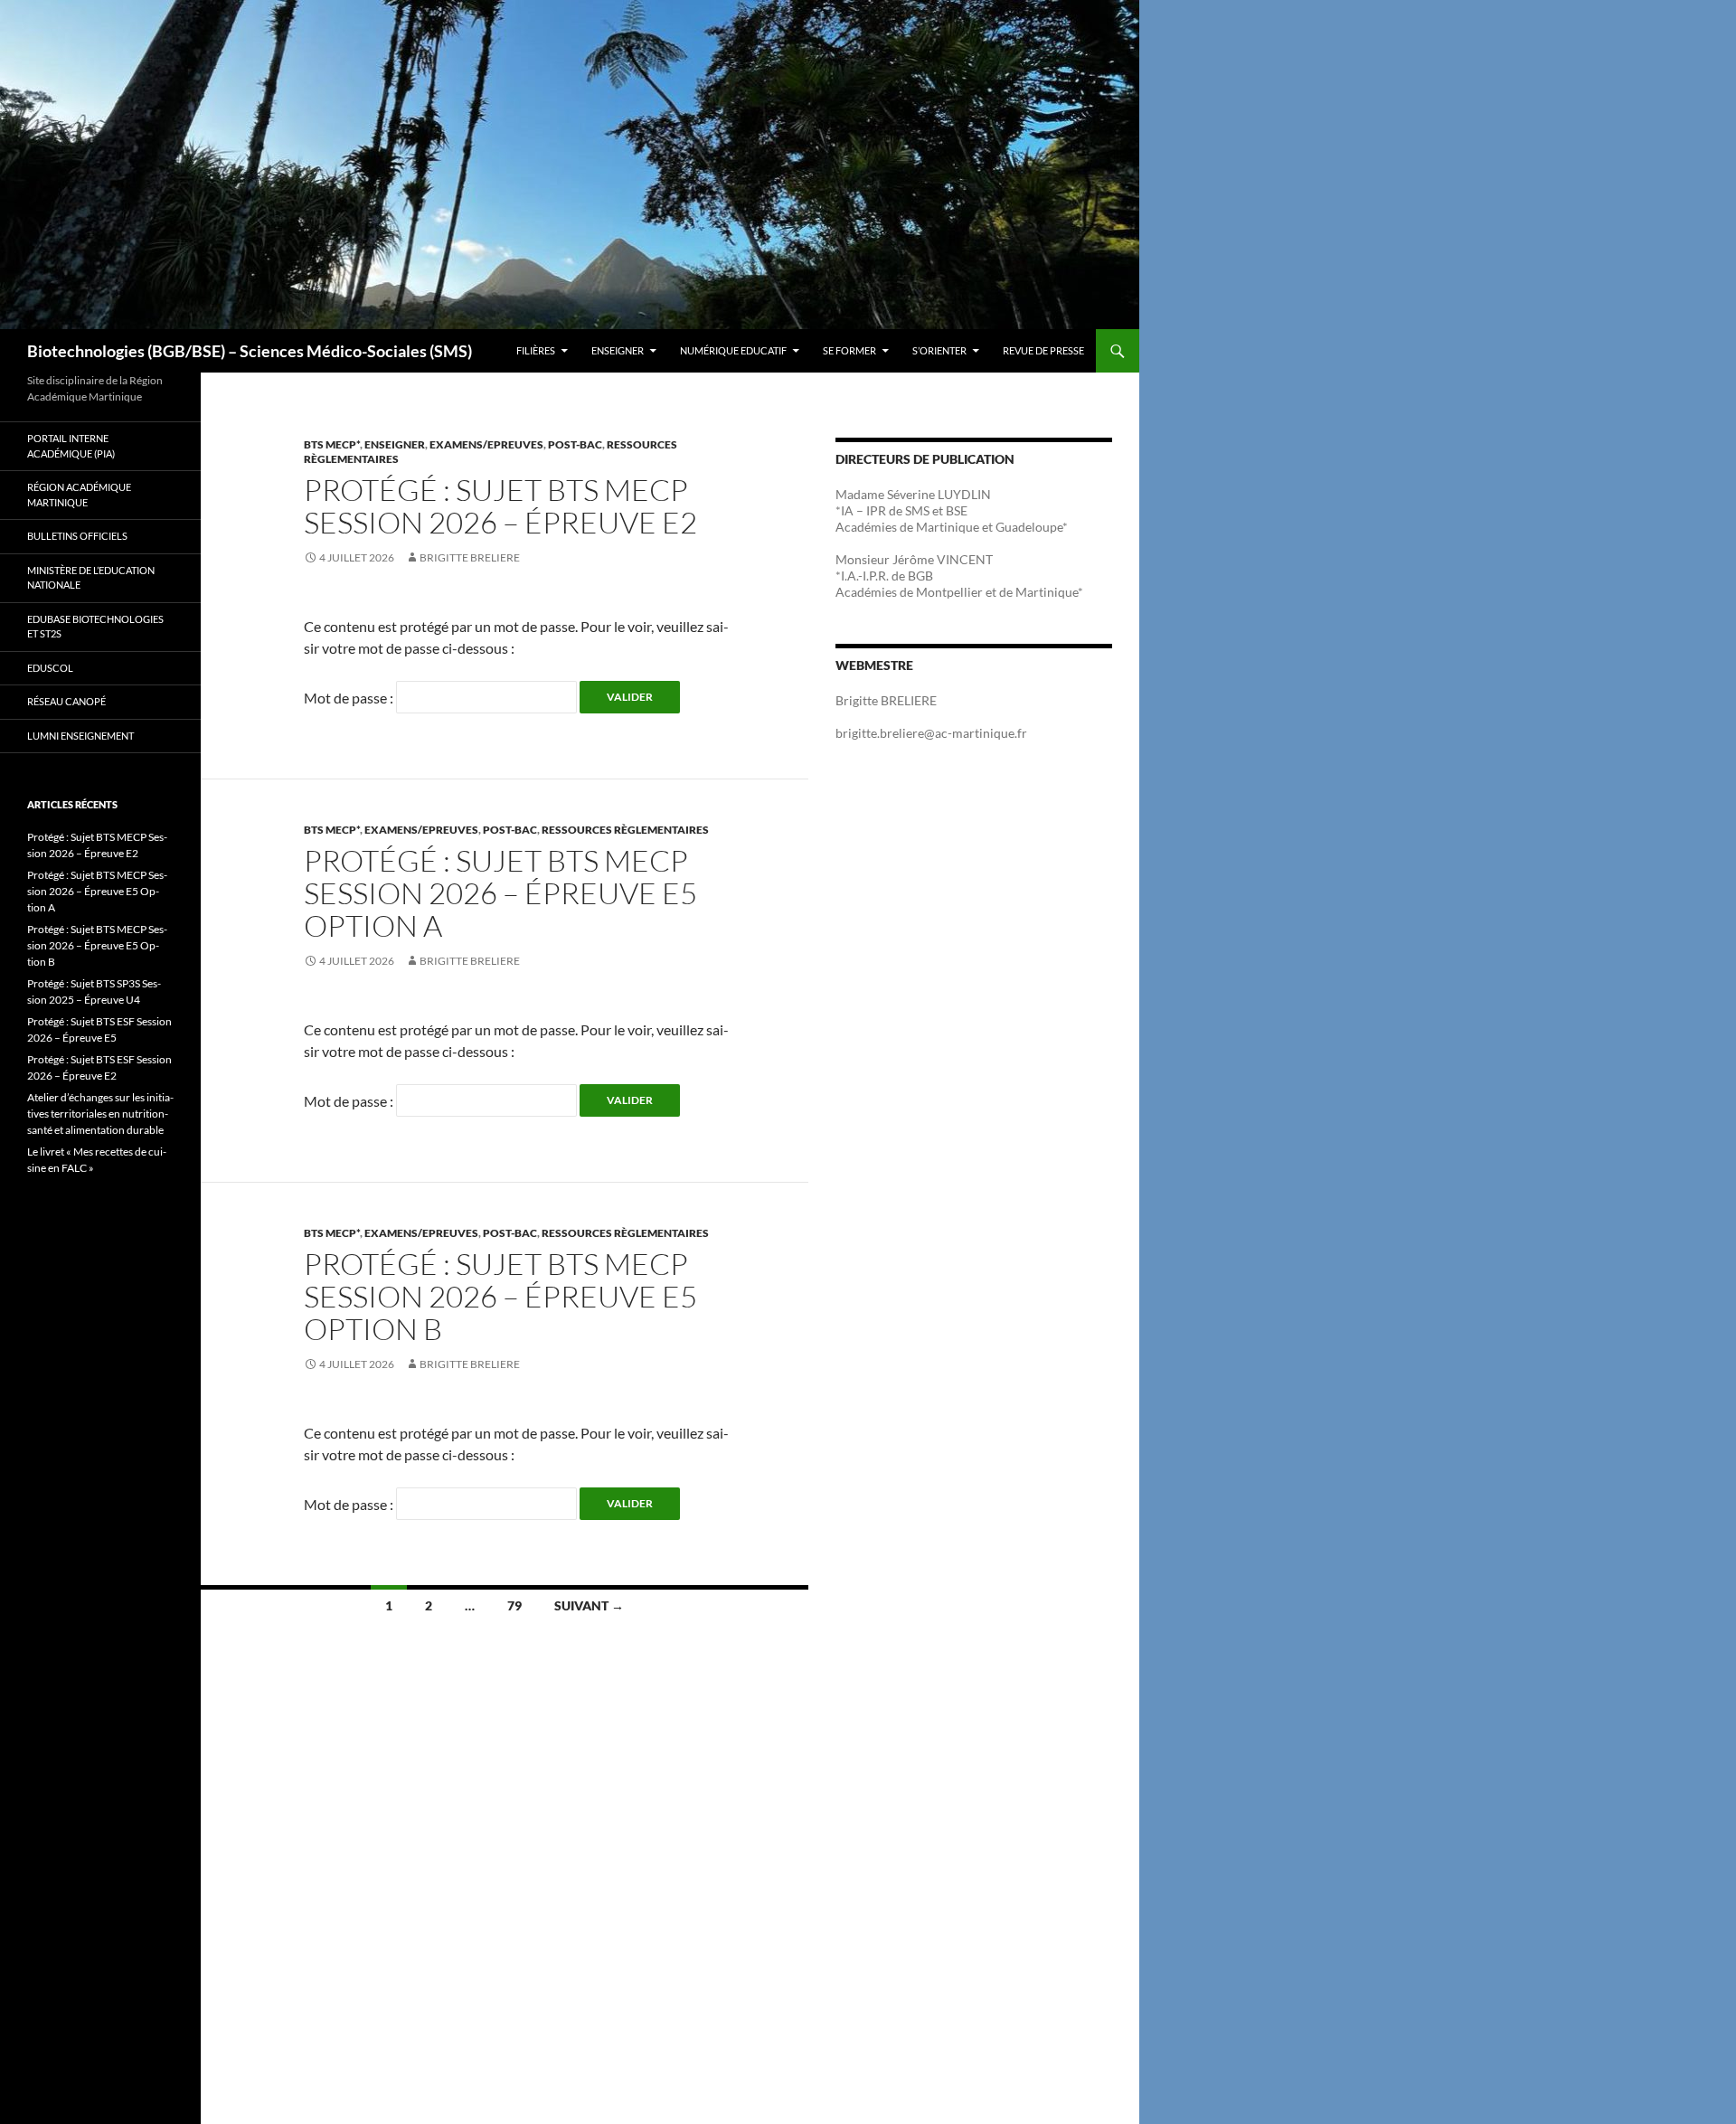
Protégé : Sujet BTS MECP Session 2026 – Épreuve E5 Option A (500, 893)
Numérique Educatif (733, 350)
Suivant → (589, 1605)
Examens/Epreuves (486, 444)
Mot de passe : (350, 698)
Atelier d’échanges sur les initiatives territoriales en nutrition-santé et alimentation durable (100, 1114)
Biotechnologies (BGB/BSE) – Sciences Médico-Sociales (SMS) (250, 351)
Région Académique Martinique (79, 495)
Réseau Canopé (66, 701)
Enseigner (618, 350)
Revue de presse (1043, 350)
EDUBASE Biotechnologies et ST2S (95, 627)
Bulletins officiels (77, 536)
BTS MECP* (332, 444)
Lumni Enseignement (80, 736)
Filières (536, 350)
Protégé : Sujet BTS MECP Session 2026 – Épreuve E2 (500, 506)
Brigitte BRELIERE (470, 557)
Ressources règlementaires (625, 830)
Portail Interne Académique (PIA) (71, 446)
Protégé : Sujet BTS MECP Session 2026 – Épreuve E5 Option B (500, 1296)
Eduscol (50, 668)
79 (514, 1605)
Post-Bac (575, 444)
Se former (849, 350)
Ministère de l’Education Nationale (91, 578)
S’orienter (939, 350)
